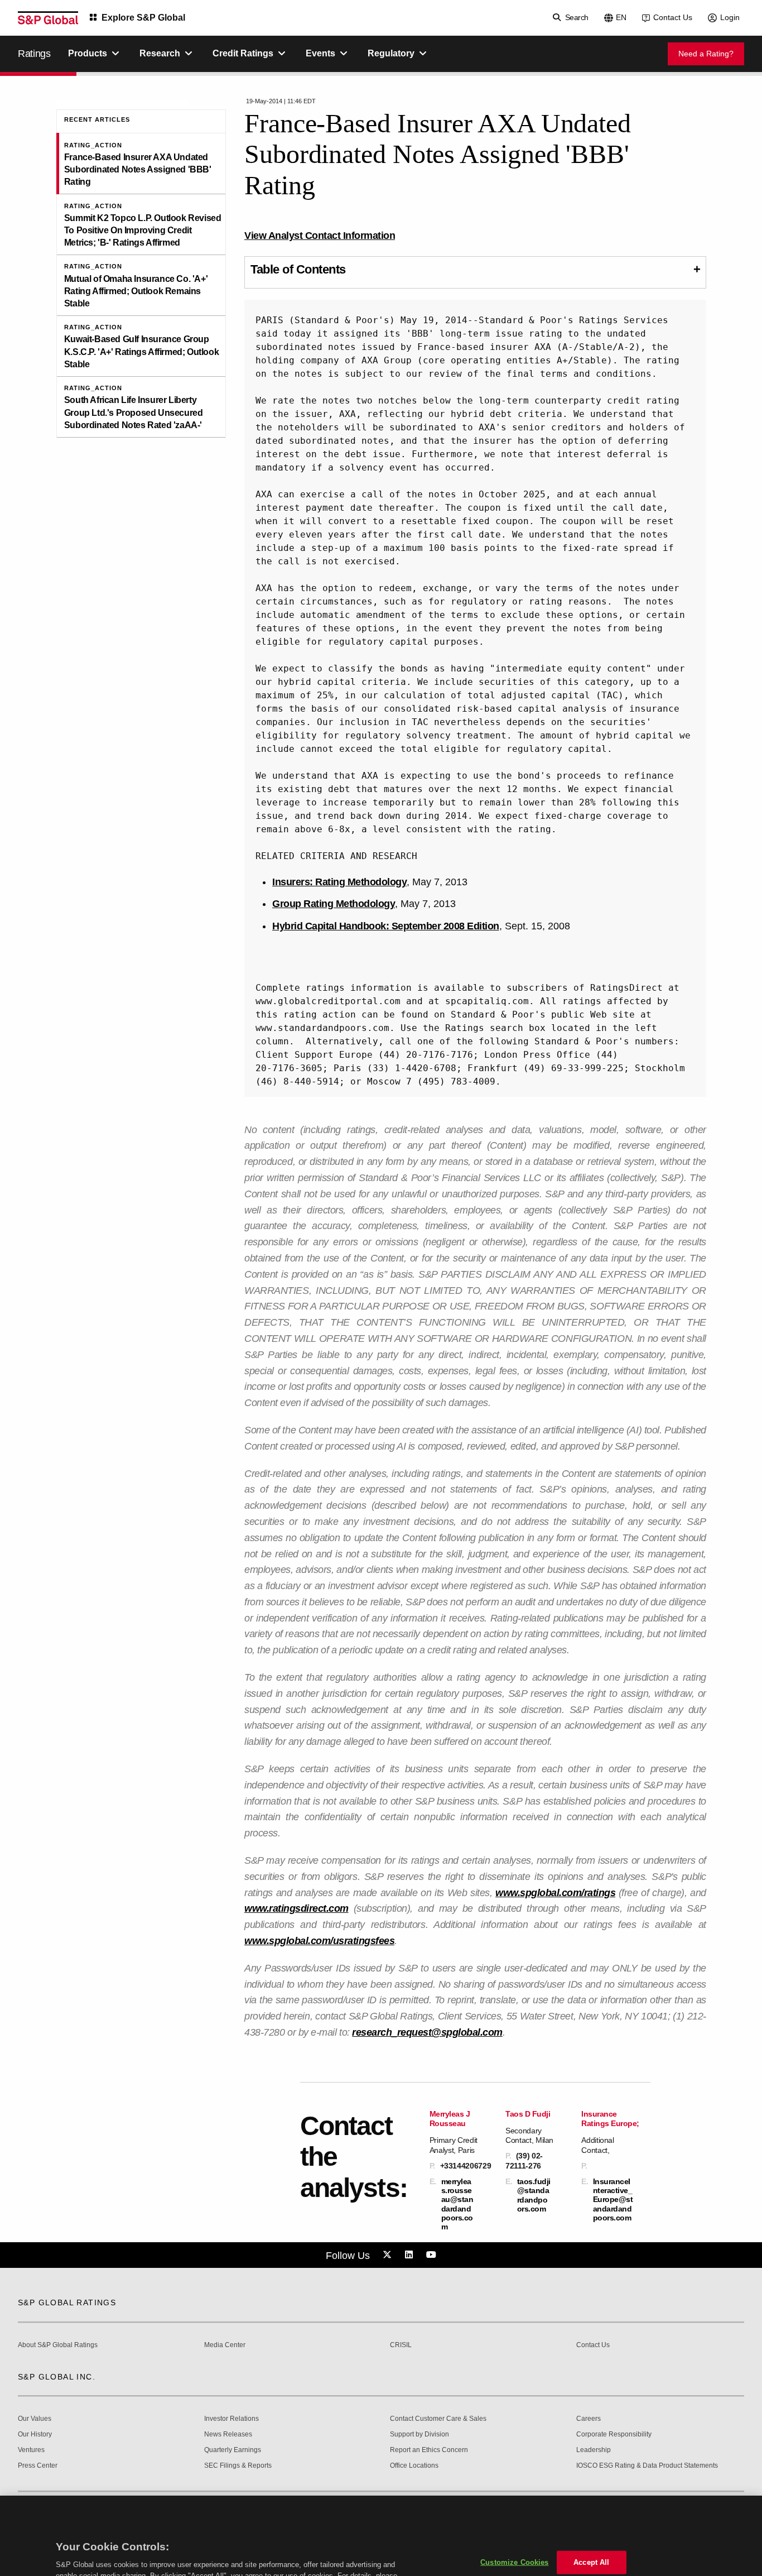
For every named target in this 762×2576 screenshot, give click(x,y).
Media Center (225, 2345)
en (621, 17)
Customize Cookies (514, 2507)
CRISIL (401, 2345)
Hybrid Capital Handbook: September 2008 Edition (386, 926)
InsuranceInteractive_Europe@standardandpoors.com (613, 2200)
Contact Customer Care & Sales (438, 2419)
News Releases (228, 2435)
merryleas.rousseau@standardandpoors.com (457, 2204)
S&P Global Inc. (57, 2377)
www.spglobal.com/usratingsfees (319, 1941)
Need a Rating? (706, 54)
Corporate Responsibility (614, 2435)
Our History (35, 2435)
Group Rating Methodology (334, 904)
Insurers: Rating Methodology (339, 882)
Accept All (591, 2507)
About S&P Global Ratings (58, 2345)
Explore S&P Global (143, 18)
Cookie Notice (118, 2531)
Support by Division (419, 2435)
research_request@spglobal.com (427, 2032)
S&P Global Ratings (67, 2302)
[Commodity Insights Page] (389, 2255)
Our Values (35, 2419)
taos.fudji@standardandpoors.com (534, 2195)
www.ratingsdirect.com (296, 1908)
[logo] (48, 18)
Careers (589, 2419)
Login (730, 17)
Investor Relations (232, 2419)
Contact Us (673, 17)
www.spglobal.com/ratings (555, 1893)
